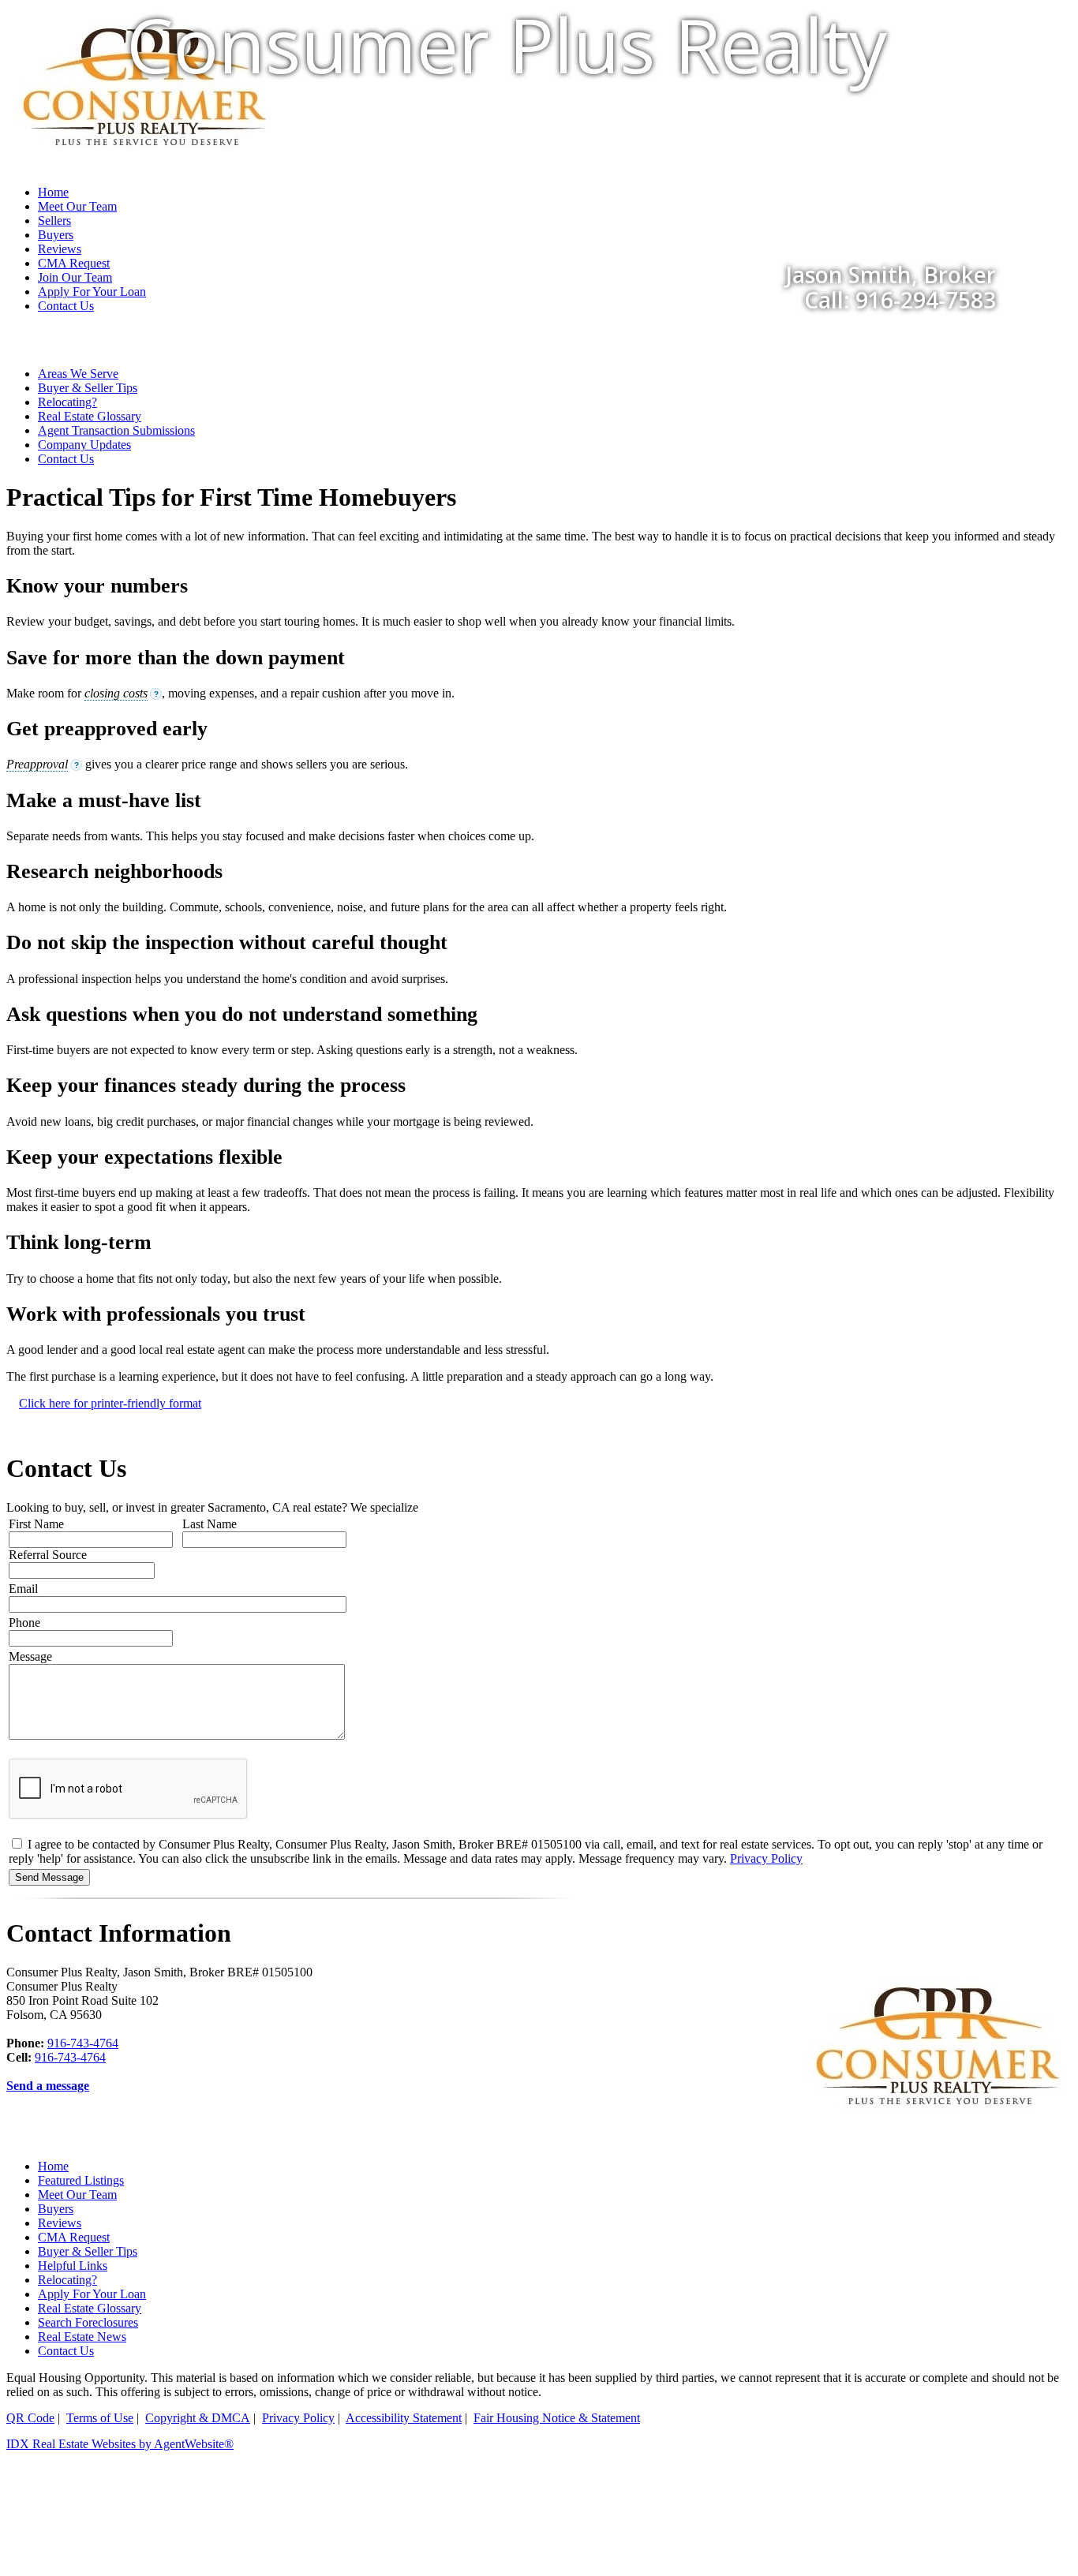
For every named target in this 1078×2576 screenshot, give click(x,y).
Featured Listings (81, 2180)
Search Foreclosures (88, 2322)
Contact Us (66, 306)
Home (53, 2166)
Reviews (60, 2223)
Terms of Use (100, 2418)
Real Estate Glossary (90, 416)
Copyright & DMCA (198, 2418)
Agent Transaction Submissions (116, 430)
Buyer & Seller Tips (88, 388)
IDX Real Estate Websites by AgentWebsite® (120, 2444)
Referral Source (48, 1555)
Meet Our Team (77, 2195)
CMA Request (74, 2237)
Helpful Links (73, 2266)
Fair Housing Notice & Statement (557, 2418)
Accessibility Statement (404, 2418)
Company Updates (84, 445)
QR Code (30, 2418)
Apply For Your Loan (92, 2294)
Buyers (56, 2209)
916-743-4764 (83, 2043)
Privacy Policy (766, 1858)
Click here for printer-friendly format (110, 1403)
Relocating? (67, 402)
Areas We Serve (78, 374)
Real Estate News (82, 2337)
